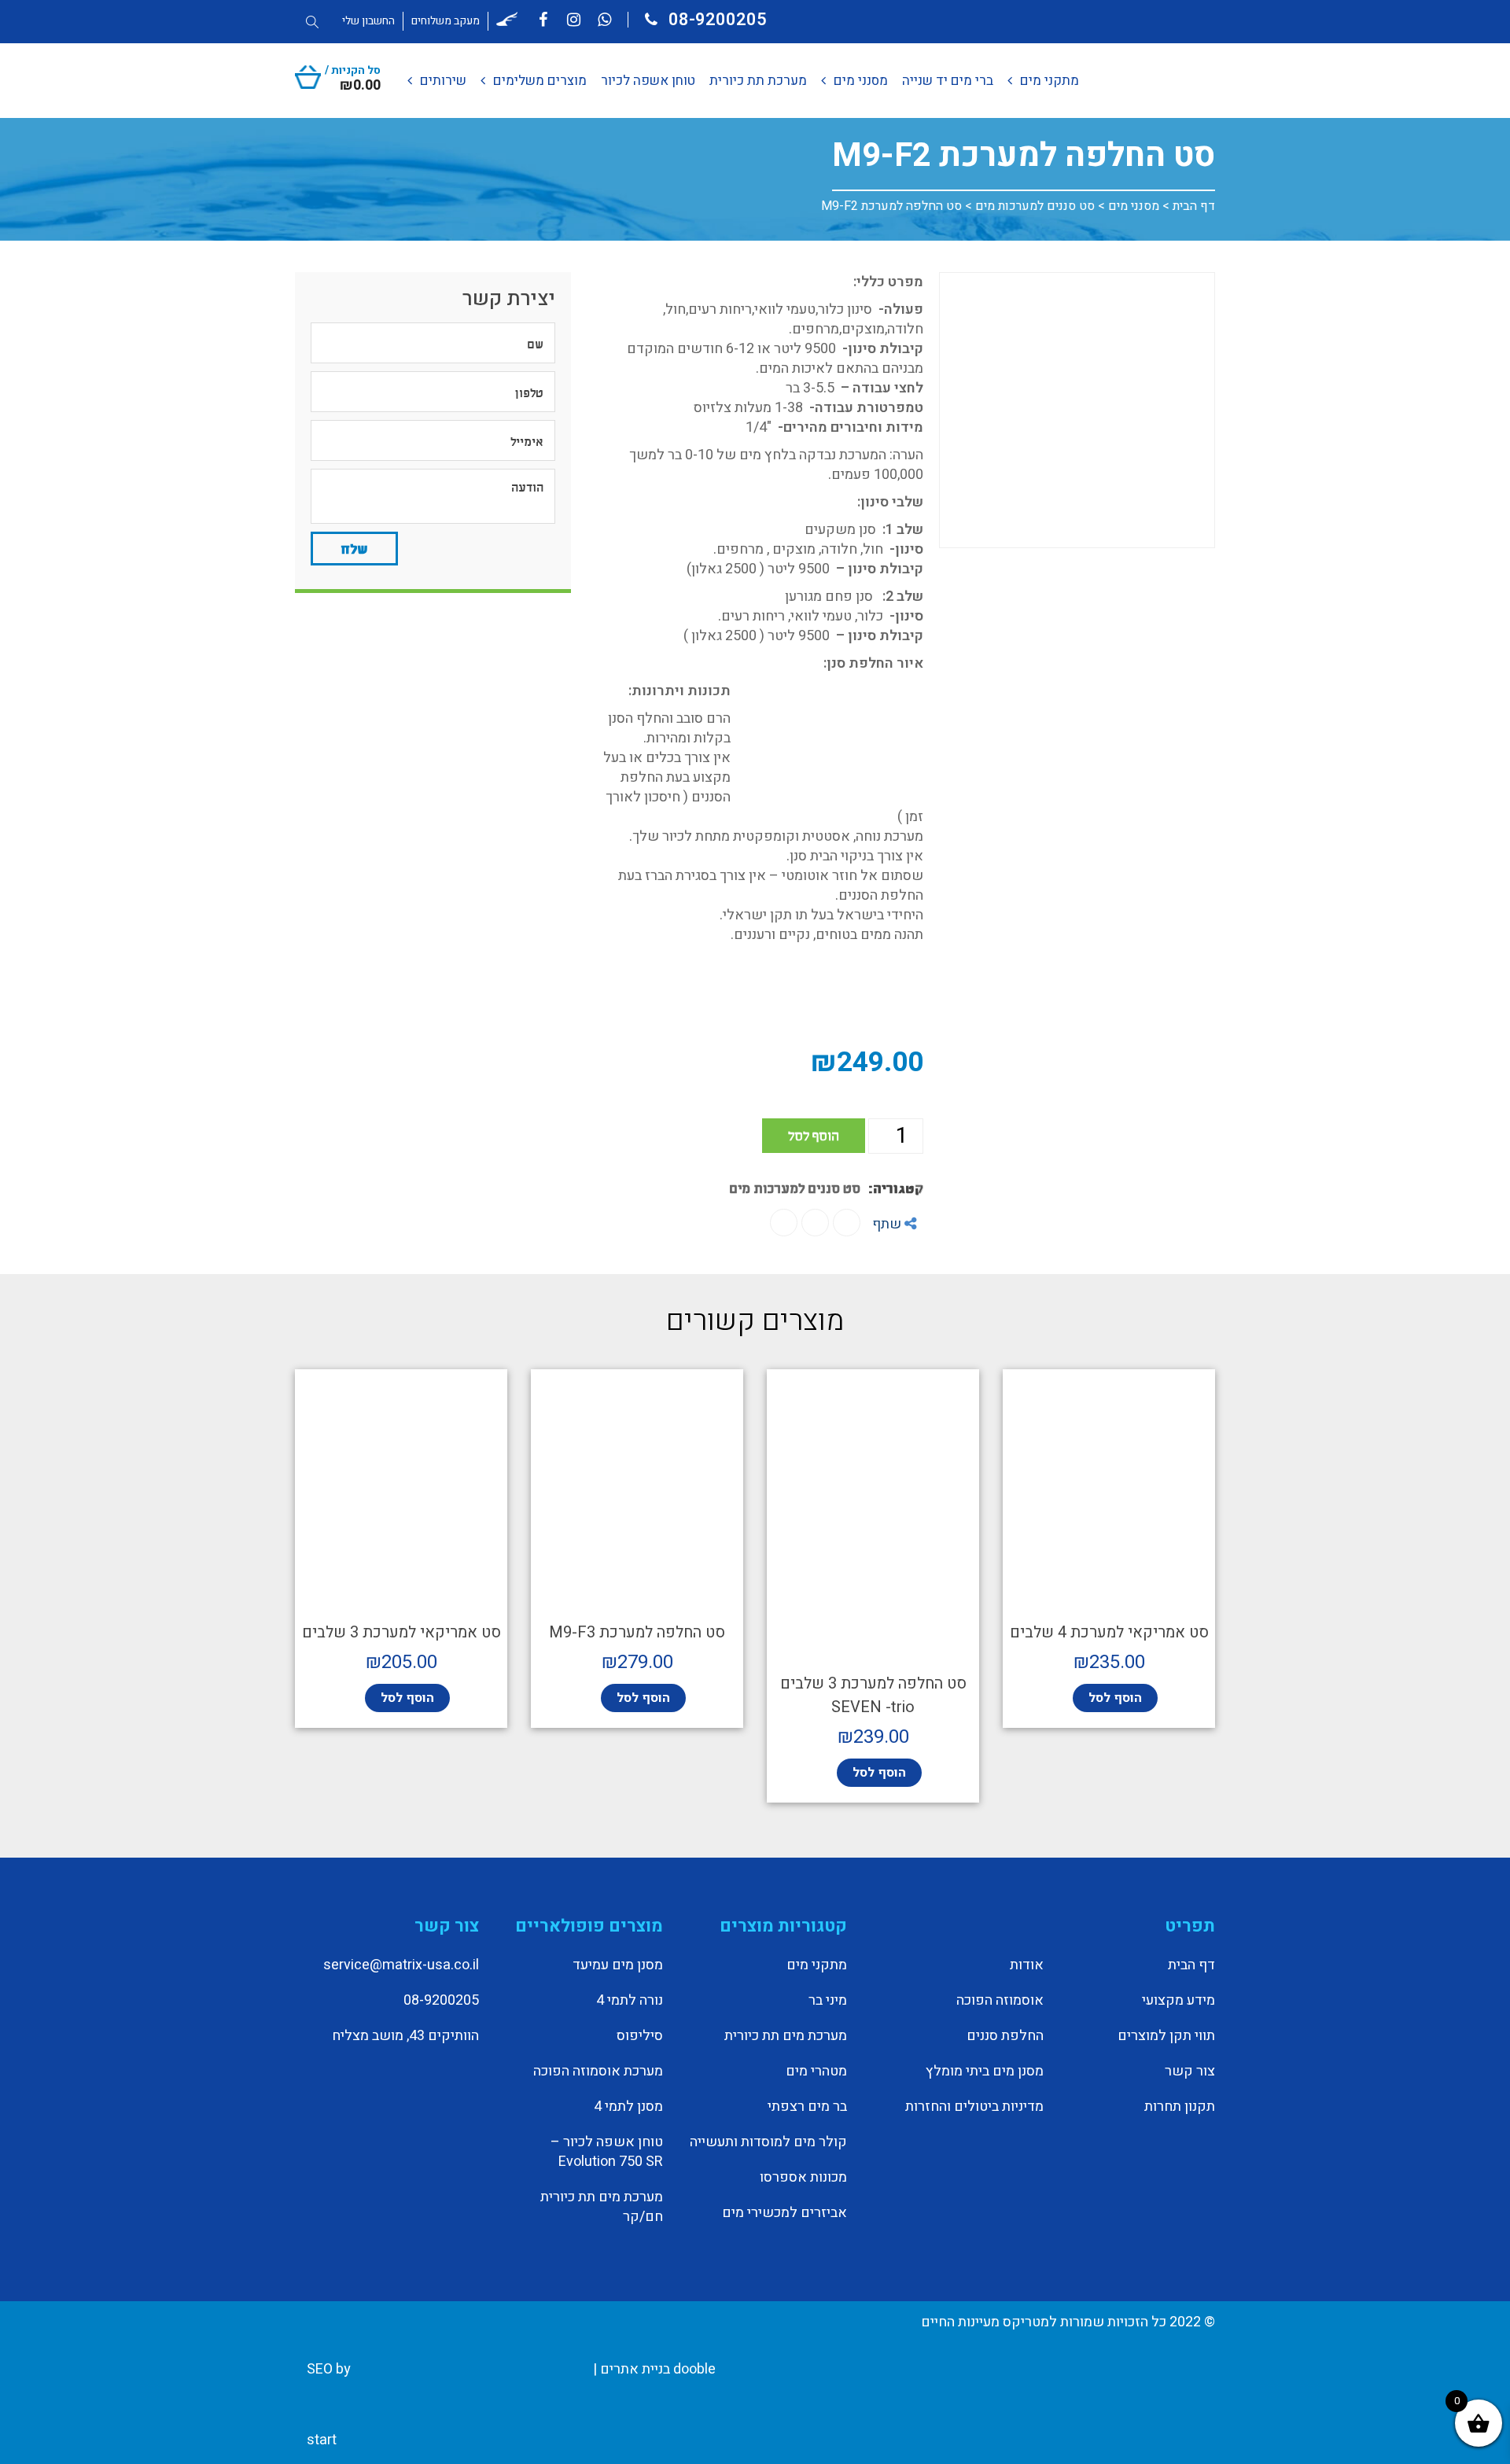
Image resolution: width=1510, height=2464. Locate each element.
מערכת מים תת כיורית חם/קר (602, 2207)
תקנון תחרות (1180, 2107)
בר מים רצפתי (807, 2107)
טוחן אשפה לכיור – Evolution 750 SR (607, 2152)
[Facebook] (847, 1223)
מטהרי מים (816, 2072)
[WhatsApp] (815, 1223)
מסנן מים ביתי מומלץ (985, 2072)
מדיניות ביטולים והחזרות (974, 2107)
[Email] (784, 1223)
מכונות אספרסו (803, 2178)
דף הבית (1194, 206)
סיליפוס (640, 2036)
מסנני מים (1134, 206)
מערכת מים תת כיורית (786, 2036)
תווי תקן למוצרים (1166, 2036)
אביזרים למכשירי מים (784, 2213)
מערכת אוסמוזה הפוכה (598, 2072)
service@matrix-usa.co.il (401, 1965)
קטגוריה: (896, 1187)
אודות (1027, 1965)
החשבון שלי (368, 21)
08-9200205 (716, 20)
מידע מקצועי (1179, 2001)
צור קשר (1190, 2072)
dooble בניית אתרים (658, 2369)
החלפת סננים (1005, 2036)
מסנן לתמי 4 (628, 2107)
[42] (1077, 410)
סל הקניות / (353, 77)
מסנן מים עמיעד (618, 1965)
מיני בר (828, 2001)
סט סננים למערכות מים (1035, 206)
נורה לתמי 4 (630, 2001)
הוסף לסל (814, 1134)
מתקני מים (817, 1965)
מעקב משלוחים (446, 21)
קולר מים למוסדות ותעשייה (768, 2142)
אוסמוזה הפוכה (1000, 2001)
